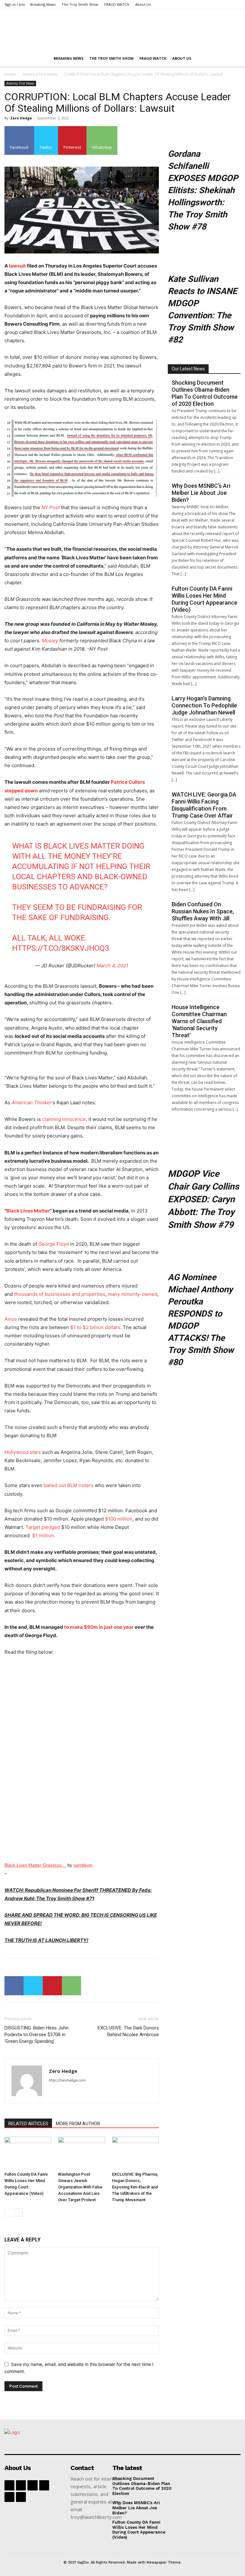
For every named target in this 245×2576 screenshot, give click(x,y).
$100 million (119, 1519)
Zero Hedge (21, 118)
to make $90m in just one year (99, 1627)
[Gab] (21, 2485)
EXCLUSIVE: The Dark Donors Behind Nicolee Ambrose (128, 2031)
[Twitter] (33, 1986)
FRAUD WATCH (117, 4)
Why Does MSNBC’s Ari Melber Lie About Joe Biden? (201, 493)
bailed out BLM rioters (69, 1485)
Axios (11, 1319)
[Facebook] (14, 1986)
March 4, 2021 (112, 966)
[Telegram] (9, 2497)
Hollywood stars (23, 1452)
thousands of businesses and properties (60, 1294)
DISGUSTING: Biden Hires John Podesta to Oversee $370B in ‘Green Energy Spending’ (37, 2035)
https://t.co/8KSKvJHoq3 (61, 948)
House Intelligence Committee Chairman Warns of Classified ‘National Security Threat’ (199, 1021)
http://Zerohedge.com (67, 2080)
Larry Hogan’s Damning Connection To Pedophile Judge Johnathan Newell (204, 705)
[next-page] (19, 2213)
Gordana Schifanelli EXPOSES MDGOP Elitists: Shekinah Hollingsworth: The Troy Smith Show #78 (203, 190)
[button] (233, 59)
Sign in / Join (15, 4)
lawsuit (17, 266)
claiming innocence (64, 1119)
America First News (40, 74)
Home (10, 74)
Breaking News (43, 4)
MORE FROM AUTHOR (78, 2124)
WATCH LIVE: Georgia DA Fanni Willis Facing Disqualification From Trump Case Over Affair (204, 805)
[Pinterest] (52, 1986)
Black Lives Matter (28, 1211)
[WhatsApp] (71, 1986)
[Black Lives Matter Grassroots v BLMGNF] (82, 1760)
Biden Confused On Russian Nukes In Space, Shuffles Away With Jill (203, 911)
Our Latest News (188, 369)
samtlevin (83, 1865)
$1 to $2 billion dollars (95, 1327)
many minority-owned (133, 1294)
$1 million (42, 1535)
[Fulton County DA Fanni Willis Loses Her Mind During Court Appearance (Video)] (28, 2153)
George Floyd (54, 1244)
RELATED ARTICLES (28, 2124)
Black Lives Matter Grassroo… (35, 1865)
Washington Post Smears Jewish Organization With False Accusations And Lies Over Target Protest (80, 2187)
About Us (143, 4)
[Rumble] (44, 2485)
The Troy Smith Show (80, 4)
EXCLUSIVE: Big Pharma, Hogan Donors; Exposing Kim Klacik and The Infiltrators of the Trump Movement (135, 2187)
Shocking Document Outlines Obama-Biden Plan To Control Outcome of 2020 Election (205, 393)
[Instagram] (32, 2485)
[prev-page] (8, 2213)
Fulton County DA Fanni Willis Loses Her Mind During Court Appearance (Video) (204, 599)
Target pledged (43, 1527)
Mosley (50, 641)
